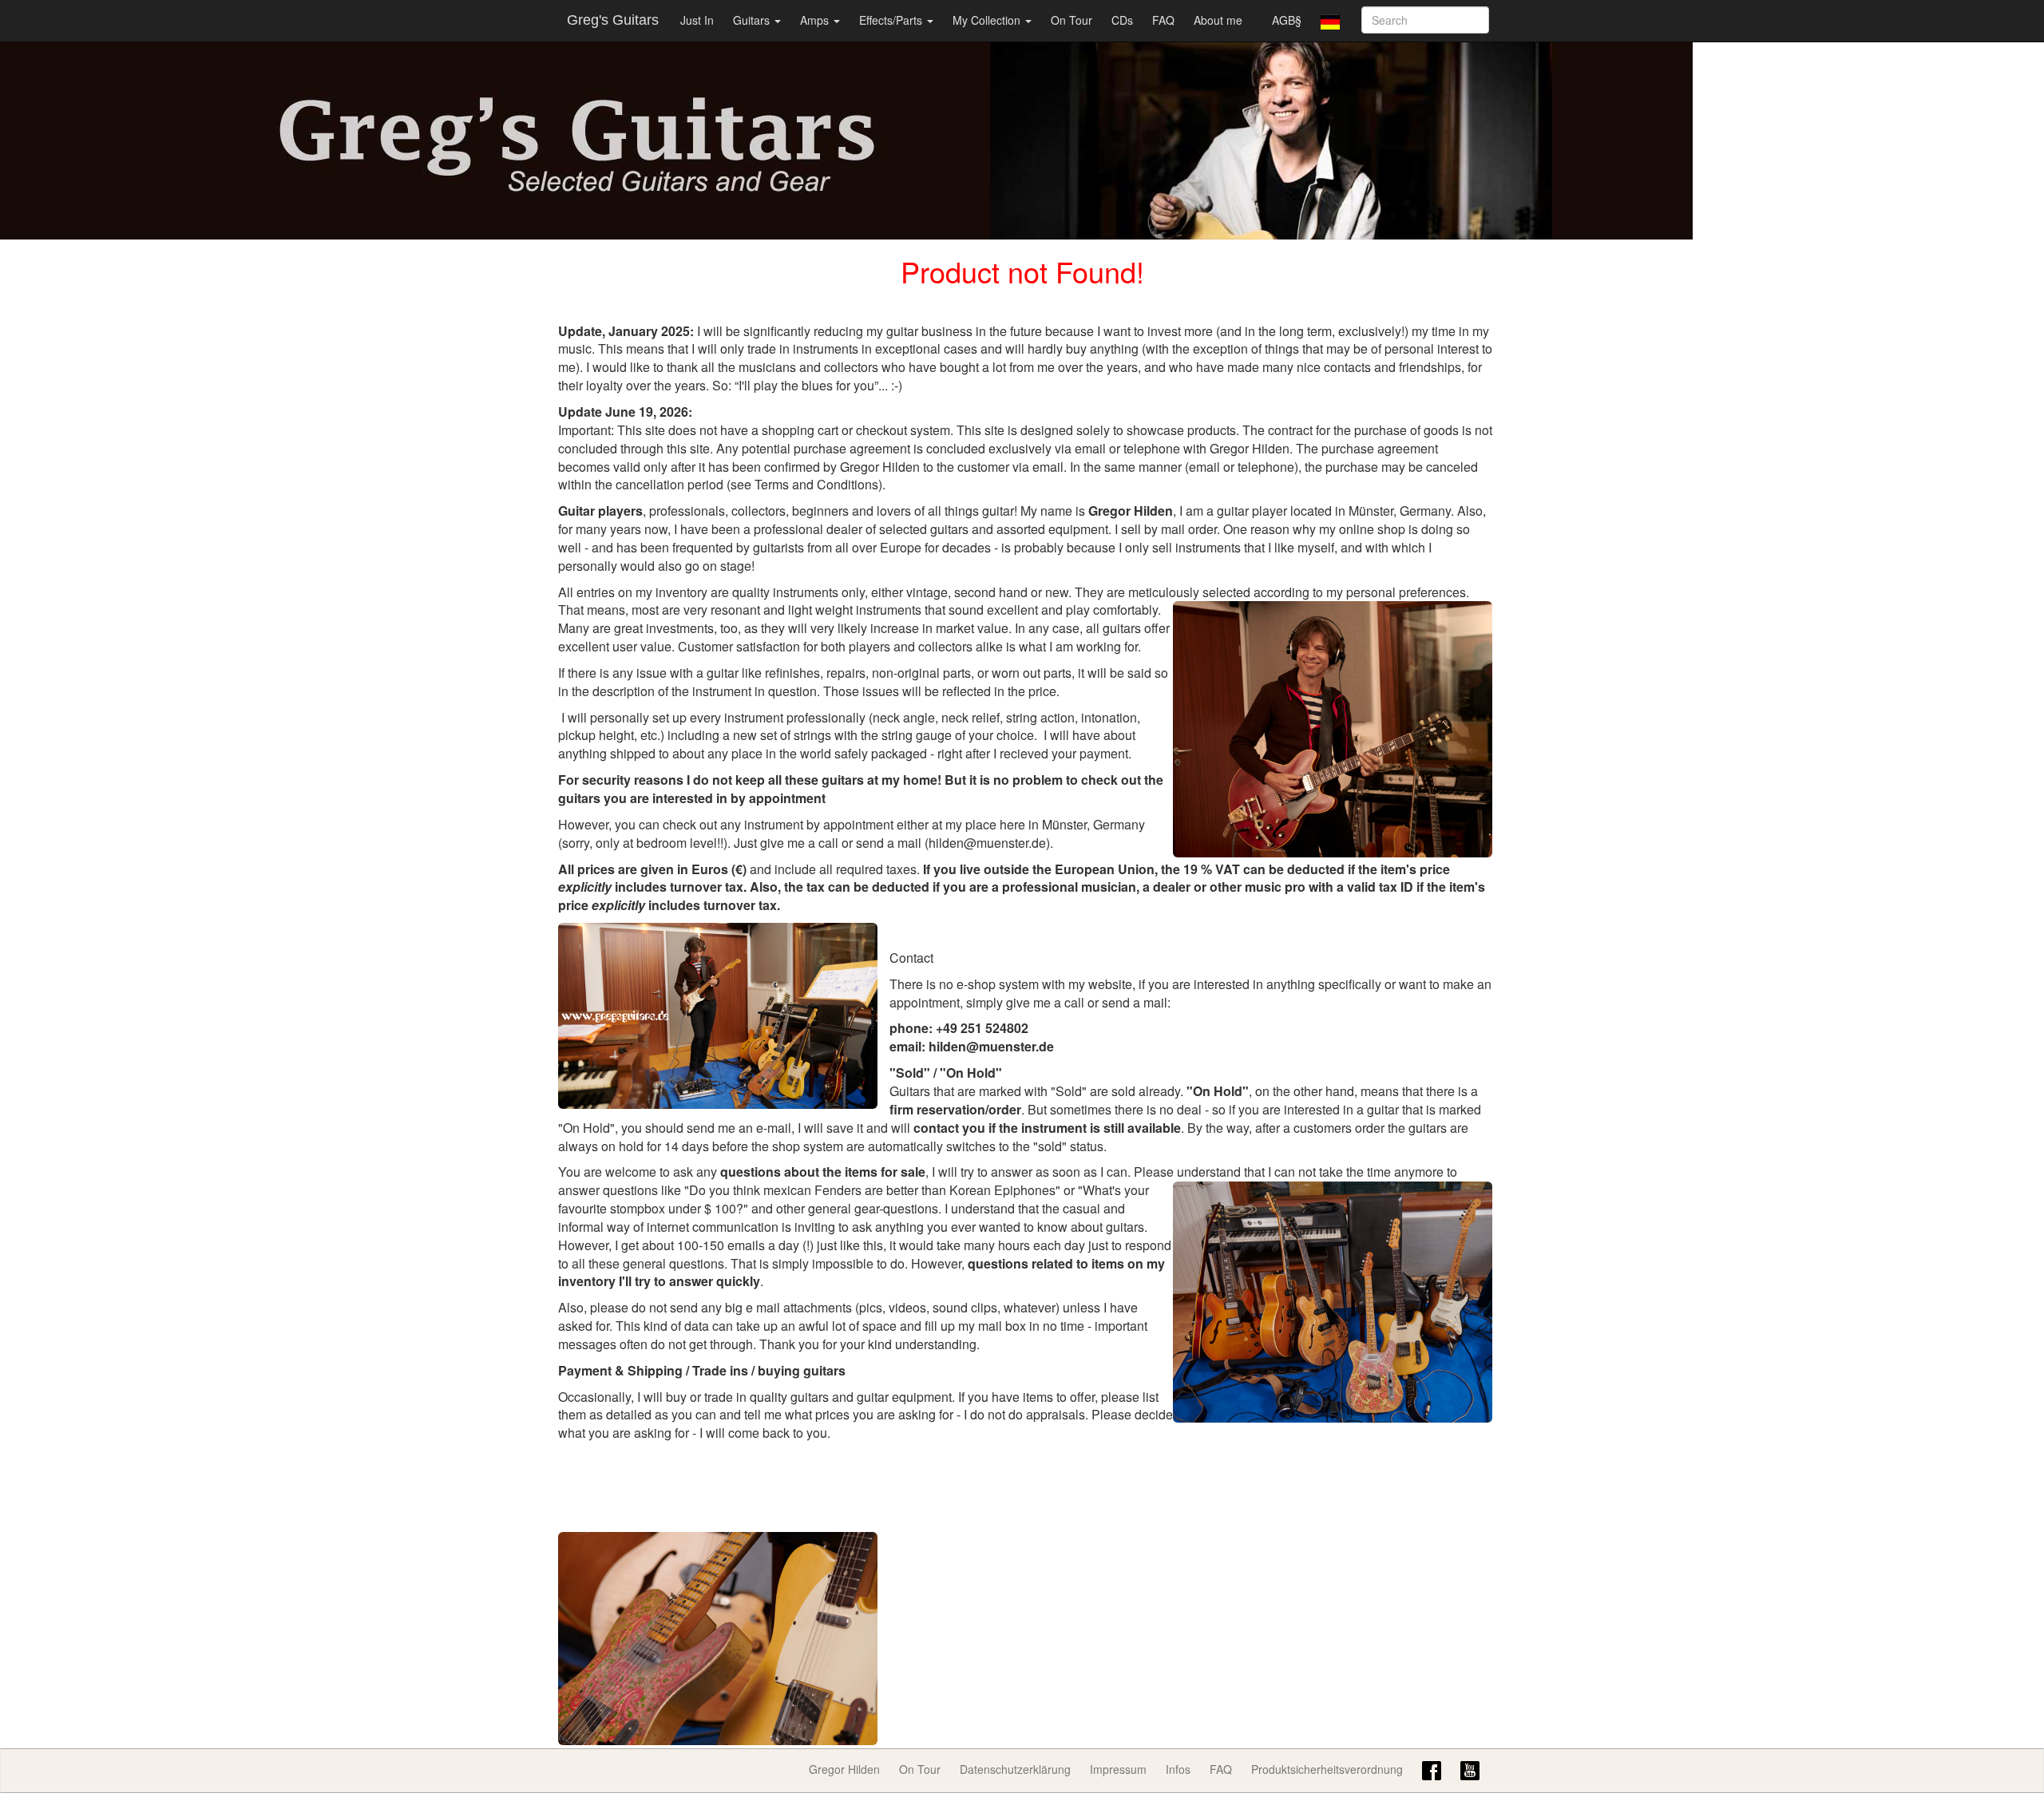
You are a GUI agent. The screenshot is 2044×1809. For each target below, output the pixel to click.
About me (1218, 20)
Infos (1178, 1769)
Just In (697, 20)
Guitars (753, 20)
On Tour (1072, 20)
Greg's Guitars (613, 20)
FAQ (1163, 20)
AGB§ (1287, 20)
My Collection (988, 20)
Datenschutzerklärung (1015, 1769)
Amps (816, 20)
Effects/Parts (892, 20)
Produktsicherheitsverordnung (1327, 1769)
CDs (1122, 20)
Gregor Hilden (844, 1769)
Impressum (1118, 1769)
